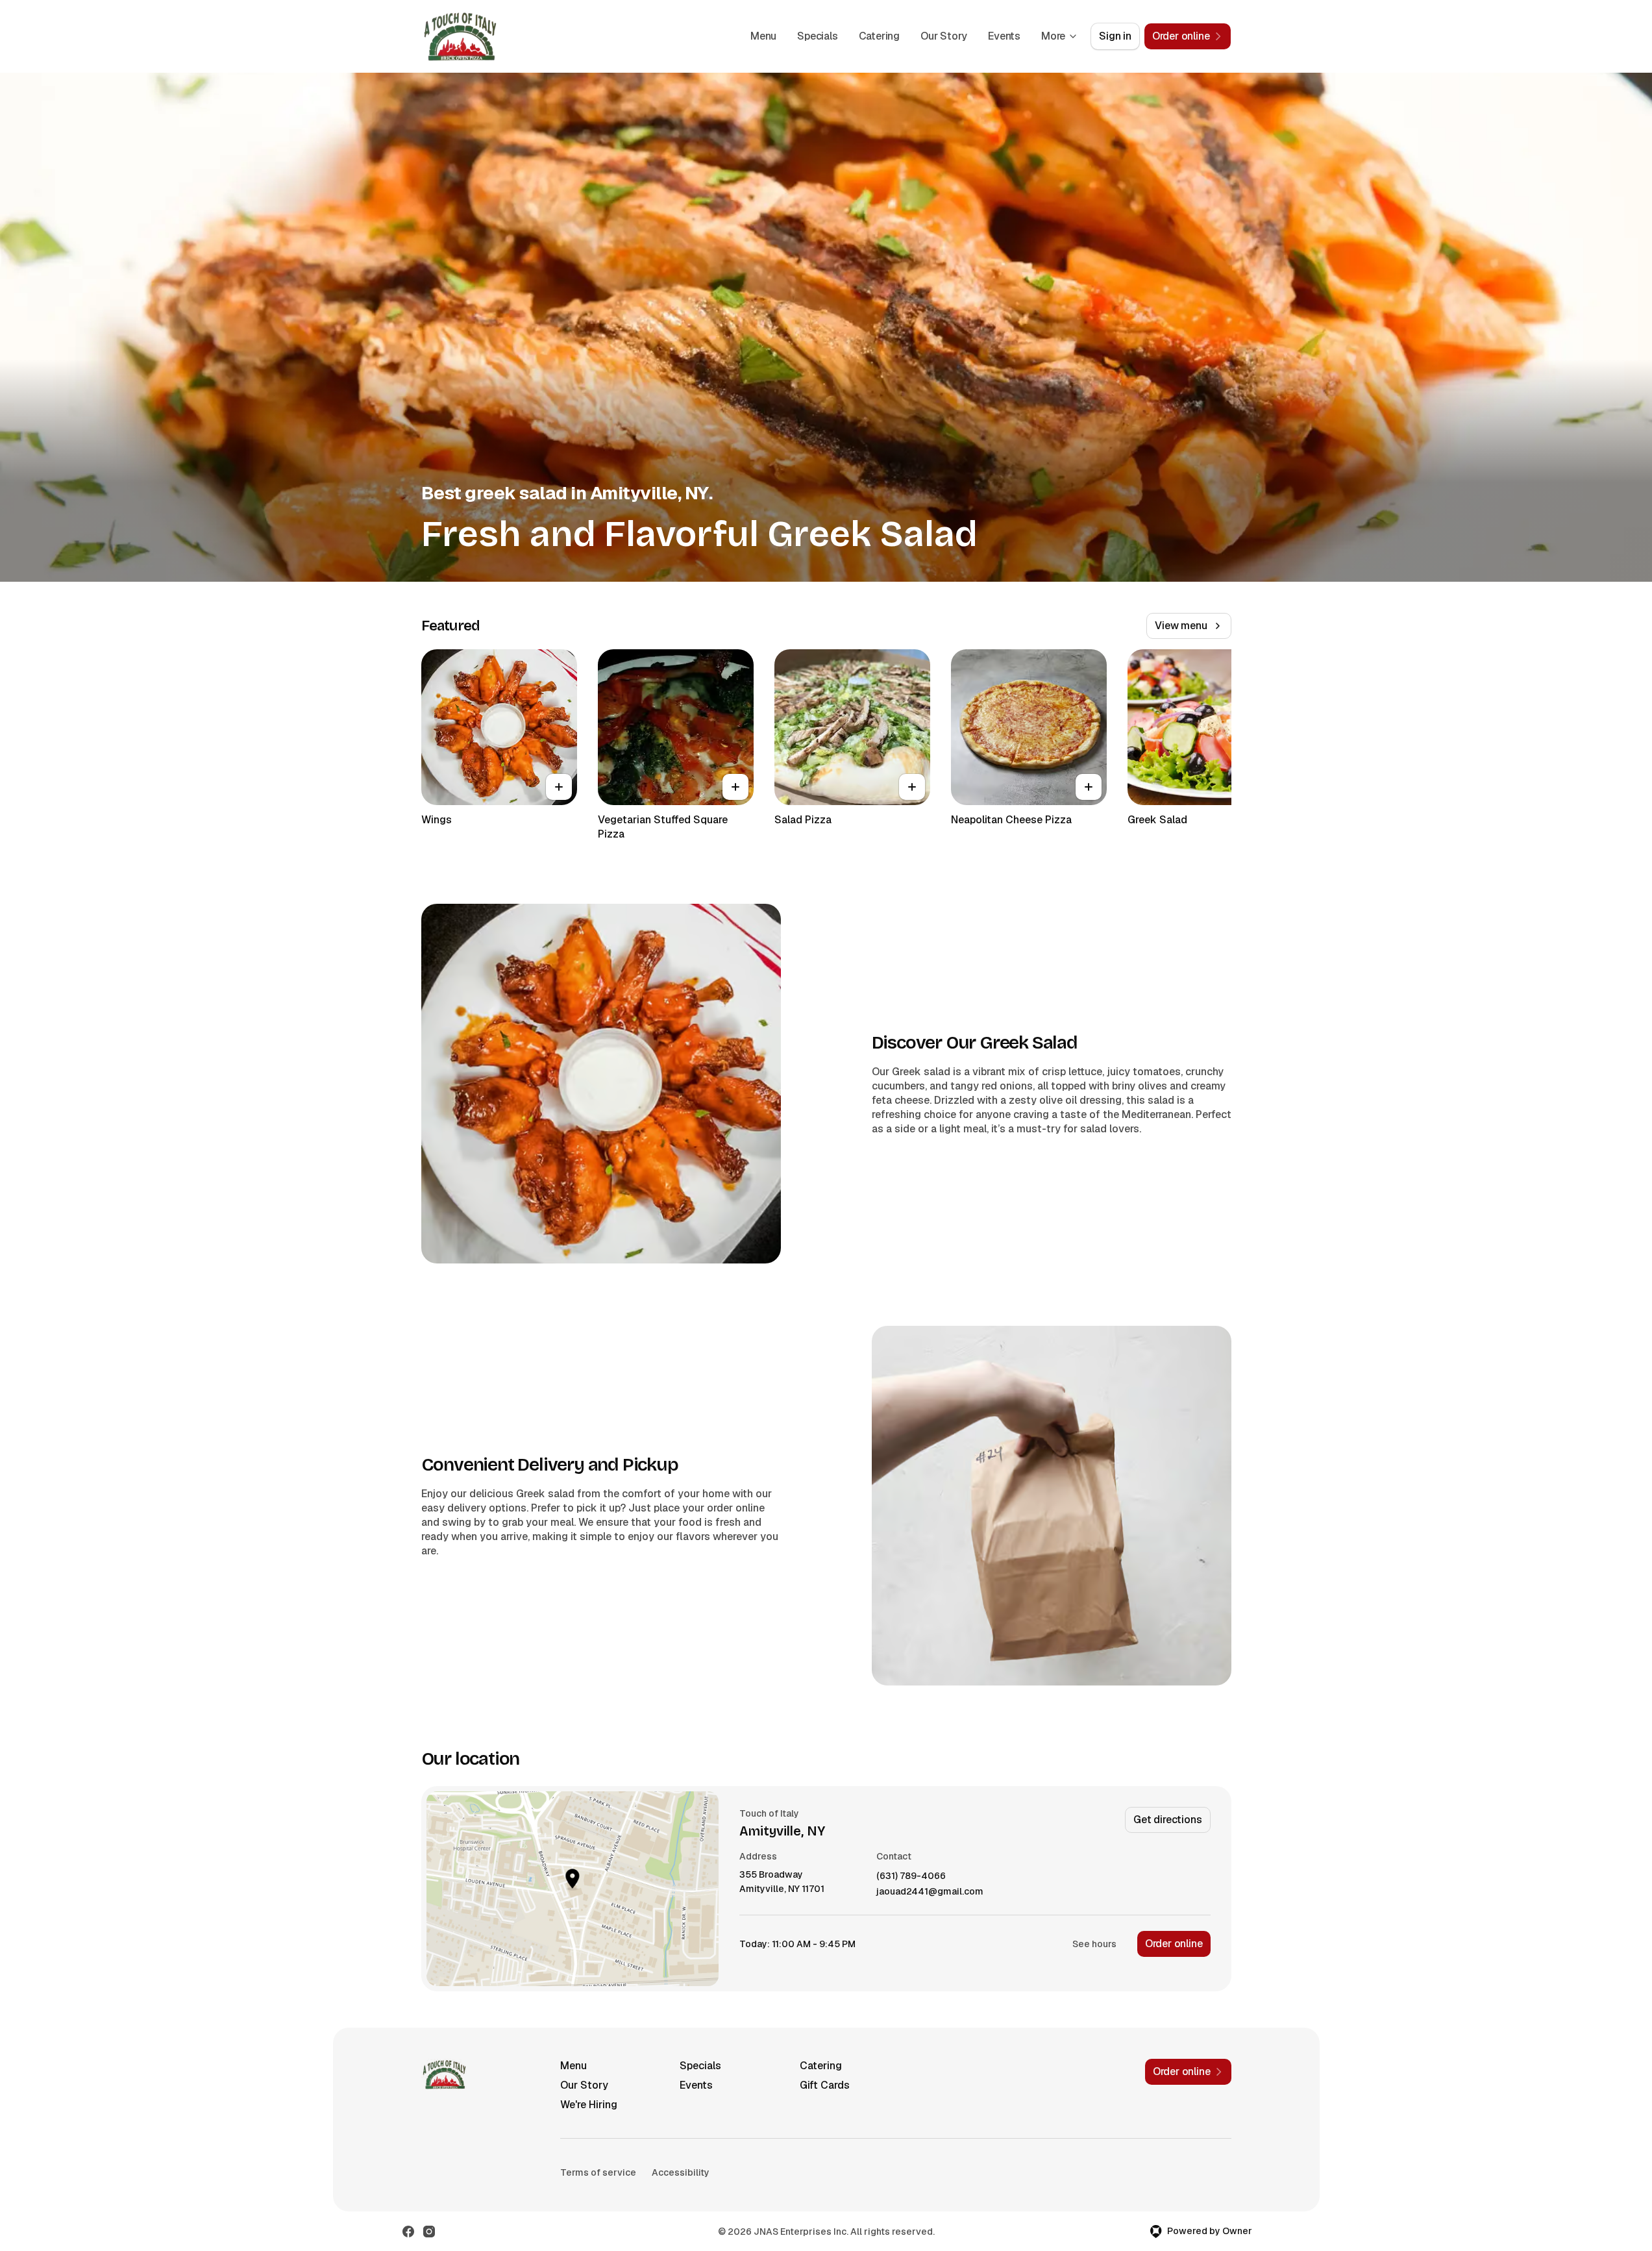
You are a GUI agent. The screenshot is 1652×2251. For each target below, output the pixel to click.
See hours (1094, 1944)
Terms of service (598, 2172)
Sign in (1115, 36)
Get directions (1167, 1820)
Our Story (944, 36)
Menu (763, 36)
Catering (879, 36)
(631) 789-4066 (911, 1876)
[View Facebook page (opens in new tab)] (408, 2232)
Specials (817, 36)
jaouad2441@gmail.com (930, 1892)
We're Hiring (589, 2105)
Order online (1174, 1944)
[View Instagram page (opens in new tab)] (429, 2232)
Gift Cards (825, 2085)
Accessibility (681, 2172)
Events (1004, 36)
